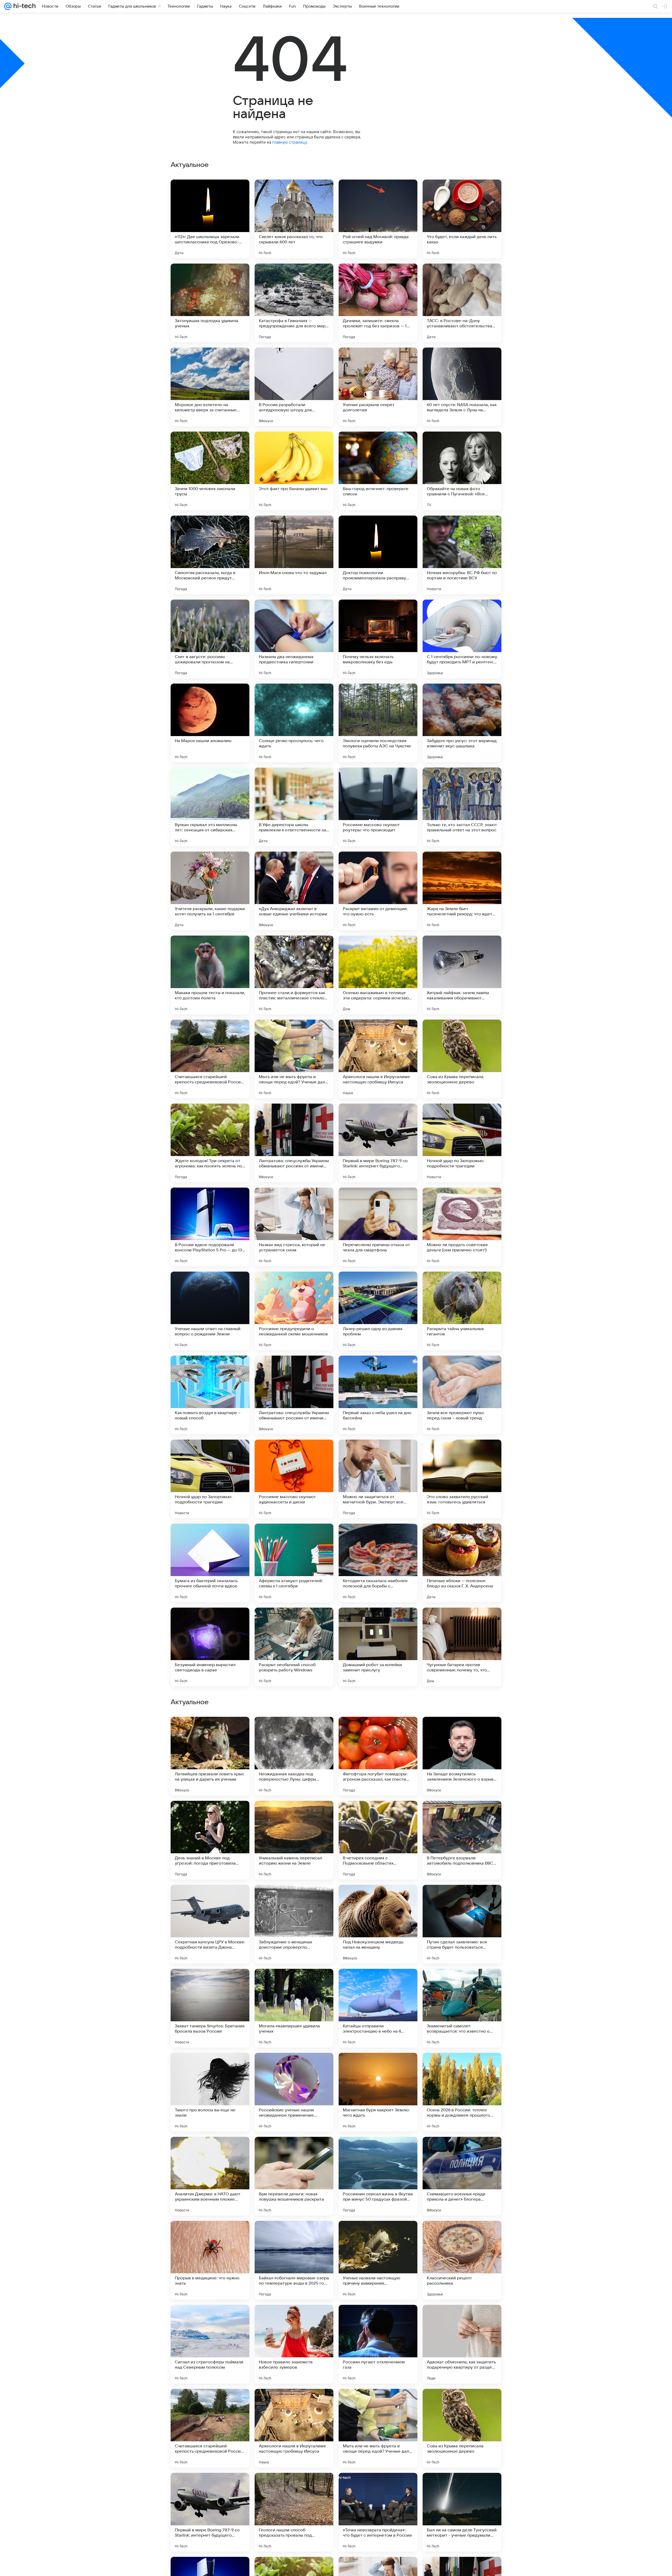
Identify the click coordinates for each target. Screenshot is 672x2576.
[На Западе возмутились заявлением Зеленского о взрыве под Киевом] (462, 2428)
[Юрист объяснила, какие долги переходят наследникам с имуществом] (294, 1983)
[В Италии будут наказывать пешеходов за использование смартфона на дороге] (378, 1815)
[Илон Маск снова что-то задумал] (294, 555)
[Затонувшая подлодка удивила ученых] (210, 303)
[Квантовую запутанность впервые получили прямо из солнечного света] (462, 2235)
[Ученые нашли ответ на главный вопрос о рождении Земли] (210, 1311)
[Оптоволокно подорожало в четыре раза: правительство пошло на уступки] (294, 1899)
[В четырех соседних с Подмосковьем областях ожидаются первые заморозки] (378, 2512)
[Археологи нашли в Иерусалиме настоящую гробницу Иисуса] (378, 1059)
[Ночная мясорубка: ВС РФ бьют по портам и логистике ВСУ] (462, 555)
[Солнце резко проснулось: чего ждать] (294, 723)
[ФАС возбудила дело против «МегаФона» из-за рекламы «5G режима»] (378, 2235)
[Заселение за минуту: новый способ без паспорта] (210, 2235)
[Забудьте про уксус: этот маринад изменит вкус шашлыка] (462, 723)
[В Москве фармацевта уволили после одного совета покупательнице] (462, 2067)
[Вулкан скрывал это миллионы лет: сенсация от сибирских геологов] (210, 807)
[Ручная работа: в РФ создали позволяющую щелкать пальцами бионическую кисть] (462, 1731)
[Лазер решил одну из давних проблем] (378, 1311)
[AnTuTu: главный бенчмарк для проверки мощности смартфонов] (294, 2151)
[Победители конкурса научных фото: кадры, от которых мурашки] (210, 2067)
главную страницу (290, 142)
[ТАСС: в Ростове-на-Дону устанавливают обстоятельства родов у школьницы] (462, 303)
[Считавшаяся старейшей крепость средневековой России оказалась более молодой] (210, 1059)
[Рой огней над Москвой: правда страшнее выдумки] (378, 219)
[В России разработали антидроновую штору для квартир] (294, 387)
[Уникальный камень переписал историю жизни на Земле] (294, 2512)
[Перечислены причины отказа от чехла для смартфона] (378, 1227)
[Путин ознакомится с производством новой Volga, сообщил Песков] (294, 2235)
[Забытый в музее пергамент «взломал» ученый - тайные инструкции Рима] (210, 1815)
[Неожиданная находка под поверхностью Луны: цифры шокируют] (294, 2428)
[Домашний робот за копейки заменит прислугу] (378, 1647)
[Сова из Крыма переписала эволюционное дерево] (462, 1059)
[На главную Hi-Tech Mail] (24, 6)
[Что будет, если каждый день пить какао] (462, 219)
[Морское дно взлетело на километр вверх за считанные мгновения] (210, 387)
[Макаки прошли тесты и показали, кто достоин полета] (210, 975)
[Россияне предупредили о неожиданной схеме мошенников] (294, 1311)
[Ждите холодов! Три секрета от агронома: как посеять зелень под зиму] (210, 1143)
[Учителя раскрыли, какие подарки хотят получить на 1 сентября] (210, 891)
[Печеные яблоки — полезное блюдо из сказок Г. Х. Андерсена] (462, 1563)
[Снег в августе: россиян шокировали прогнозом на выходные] (210, 639)
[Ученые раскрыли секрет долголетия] (378, 387)
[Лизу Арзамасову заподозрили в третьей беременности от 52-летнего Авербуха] (210, 1731)
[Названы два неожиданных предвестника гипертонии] (294, 639)
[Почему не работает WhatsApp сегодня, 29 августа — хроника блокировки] (210, 1983)
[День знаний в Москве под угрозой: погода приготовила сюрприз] (210, 2512)
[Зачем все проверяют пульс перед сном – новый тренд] (462, 1395)
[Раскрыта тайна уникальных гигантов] (462, 1311)
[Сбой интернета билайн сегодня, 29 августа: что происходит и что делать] (210, 2319)
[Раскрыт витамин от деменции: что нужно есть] (378, 891)
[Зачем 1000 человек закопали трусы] (210, 471)
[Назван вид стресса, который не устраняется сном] (294, 1227)
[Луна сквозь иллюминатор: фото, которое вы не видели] (378, 1983)
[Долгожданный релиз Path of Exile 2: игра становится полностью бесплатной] (378, 1731)
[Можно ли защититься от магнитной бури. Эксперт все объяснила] (378, 1479)
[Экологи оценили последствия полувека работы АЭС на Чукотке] (378, 723)
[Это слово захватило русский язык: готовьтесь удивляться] (462, 1479)
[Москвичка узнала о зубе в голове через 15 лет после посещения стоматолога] (294, 1815)
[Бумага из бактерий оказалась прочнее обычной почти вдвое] (210, 1563)
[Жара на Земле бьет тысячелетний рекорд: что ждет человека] (462, 891)
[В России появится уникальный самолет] (378, 2319)
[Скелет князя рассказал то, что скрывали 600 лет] (294, 219)
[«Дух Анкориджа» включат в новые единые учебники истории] (294, 891)
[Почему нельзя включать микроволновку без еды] (378, 639)
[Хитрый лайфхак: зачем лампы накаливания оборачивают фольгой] (462, 975)
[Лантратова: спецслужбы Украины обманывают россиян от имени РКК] (294, 1143)
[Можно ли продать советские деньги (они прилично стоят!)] (462, 1227)
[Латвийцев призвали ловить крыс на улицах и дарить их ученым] (210, 2428)
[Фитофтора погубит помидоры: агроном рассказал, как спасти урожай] (378, 2428)
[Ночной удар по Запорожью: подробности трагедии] (462, 1143)
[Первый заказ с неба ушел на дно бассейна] (378, 1395)
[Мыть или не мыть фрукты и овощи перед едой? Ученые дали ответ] (294, 1059)
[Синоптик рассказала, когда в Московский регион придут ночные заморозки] (210, 555)
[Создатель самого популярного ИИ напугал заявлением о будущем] (294, 1731)
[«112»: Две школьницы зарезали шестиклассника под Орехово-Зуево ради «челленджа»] (210, 219)
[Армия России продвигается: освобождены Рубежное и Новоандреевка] (378, 2151)
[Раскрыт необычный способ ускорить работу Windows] (294, 1647)
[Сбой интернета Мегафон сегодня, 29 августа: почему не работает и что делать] (378, 1899)
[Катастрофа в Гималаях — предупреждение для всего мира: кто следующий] (294, 303)
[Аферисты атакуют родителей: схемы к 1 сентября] (294, 1563)
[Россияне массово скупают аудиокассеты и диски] (294, 1479)
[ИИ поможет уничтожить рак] (210, 1899)
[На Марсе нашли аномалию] (210, 723)
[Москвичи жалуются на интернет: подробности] (462, 2151)
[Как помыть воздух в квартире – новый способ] (210, 1395)
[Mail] (8, 6)
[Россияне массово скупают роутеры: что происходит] (378, 807)
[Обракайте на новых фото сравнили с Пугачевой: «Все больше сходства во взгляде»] (462, 471)
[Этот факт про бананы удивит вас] (294, 471)
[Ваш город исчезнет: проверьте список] (378, 471)
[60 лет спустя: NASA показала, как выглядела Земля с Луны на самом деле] (462, 387)
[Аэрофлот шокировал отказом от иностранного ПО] (294, 2319)
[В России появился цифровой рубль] (462, 1815)
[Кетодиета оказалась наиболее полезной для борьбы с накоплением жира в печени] (378, 1563)
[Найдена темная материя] (210, 2151)
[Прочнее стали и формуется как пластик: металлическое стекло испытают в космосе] (294, 975)
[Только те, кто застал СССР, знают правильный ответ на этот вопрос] (462, 807)
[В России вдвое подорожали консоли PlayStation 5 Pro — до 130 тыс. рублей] (210, 1227)
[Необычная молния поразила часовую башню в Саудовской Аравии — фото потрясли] (378, 2067)
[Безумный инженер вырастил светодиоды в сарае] (210, 1647)
